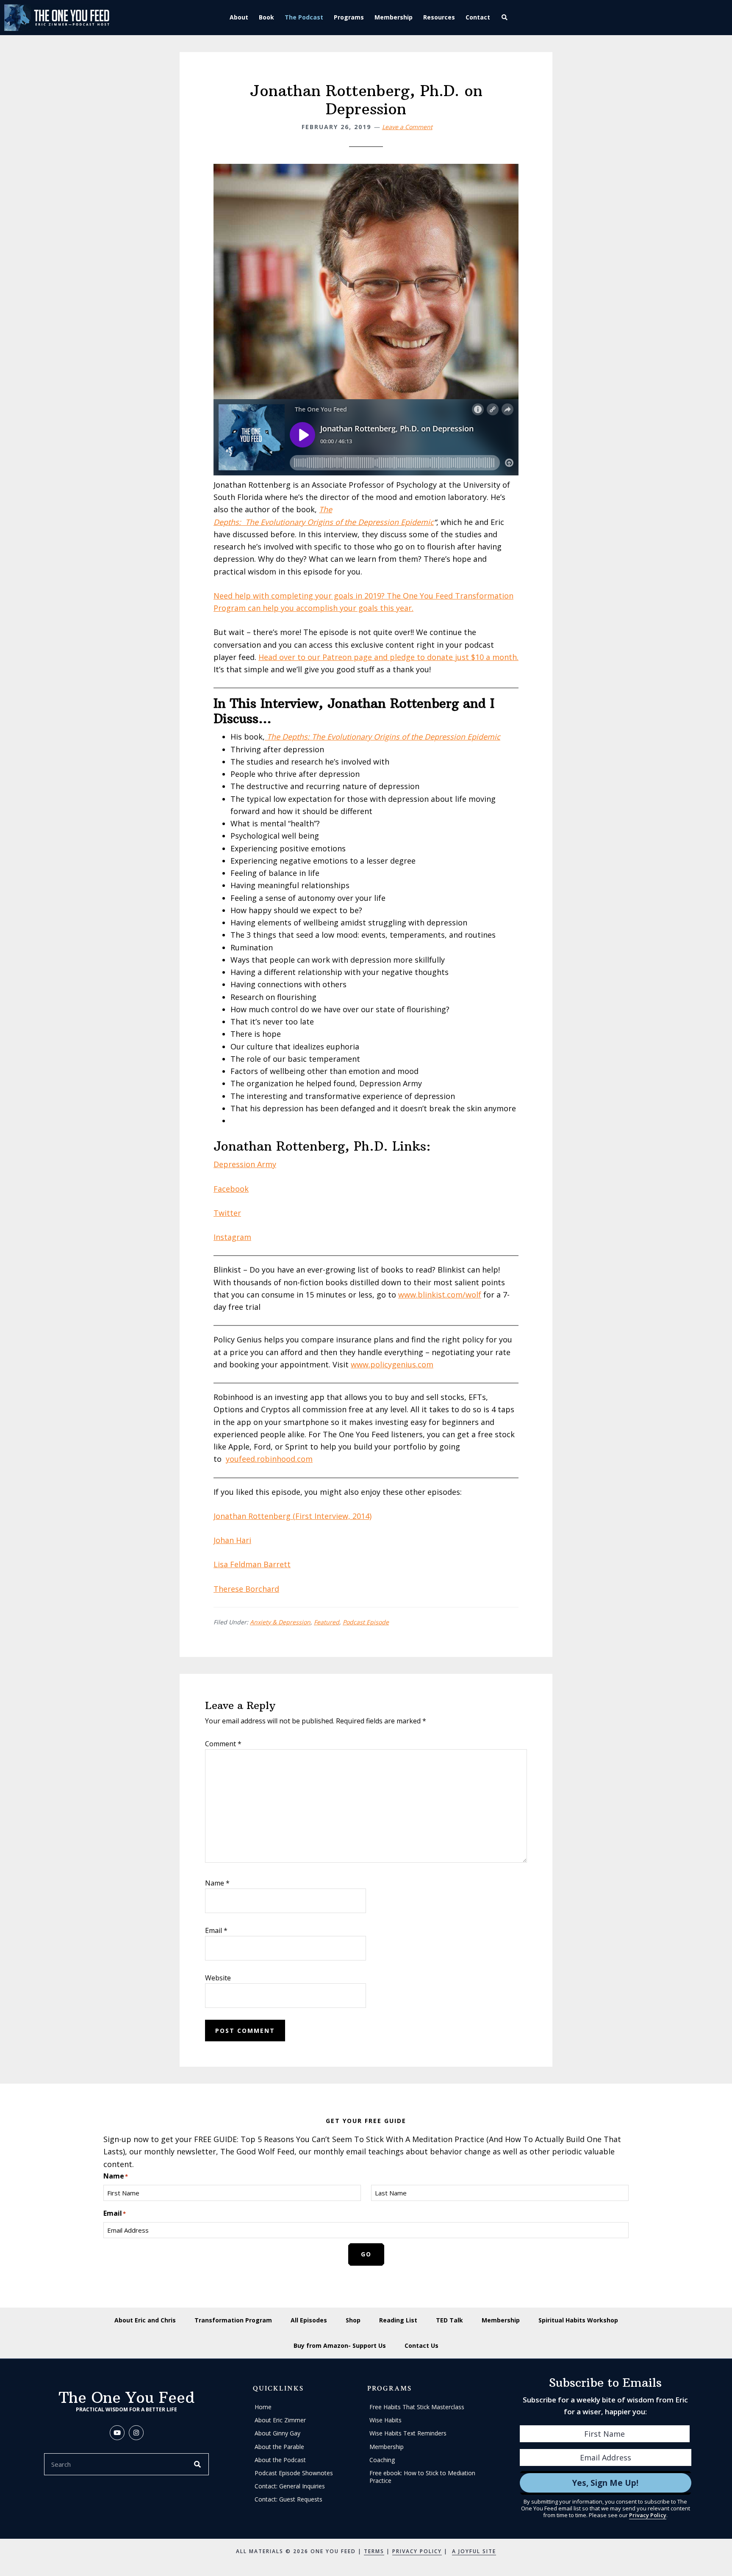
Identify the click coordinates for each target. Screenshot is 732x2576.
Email (216, 1930)
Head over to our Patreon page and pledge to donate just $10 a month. (388, 657)
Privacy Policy (648, 2515)
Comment (223, 1744)
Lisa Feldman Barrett (252, 1564)
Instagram (232, 1237)
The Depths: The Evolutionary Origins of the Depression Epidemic (384, 737)
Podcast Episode (366, 1622)
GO (366, 2254)
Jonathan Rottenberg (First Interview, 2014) (293, 1516)
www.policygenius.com (392, 1364)
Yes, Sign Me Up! (605, 2483)
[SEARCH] (198, 2464)
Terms (374, 2551)
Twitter (227, 1213)
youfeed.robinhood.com (269, 1459)
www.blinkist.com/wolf (440, 1295)
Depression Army (245, 1164)
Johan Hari (232, 1540)
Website (218, 1978)
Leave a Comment (407, 127)
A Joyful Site (474, 2551)
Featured (327, 1622)
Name (217, 1883)
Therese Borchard (246, 1589)
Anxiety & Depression (280, 1622)
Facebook (231, 1189)
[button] (506, 18)
